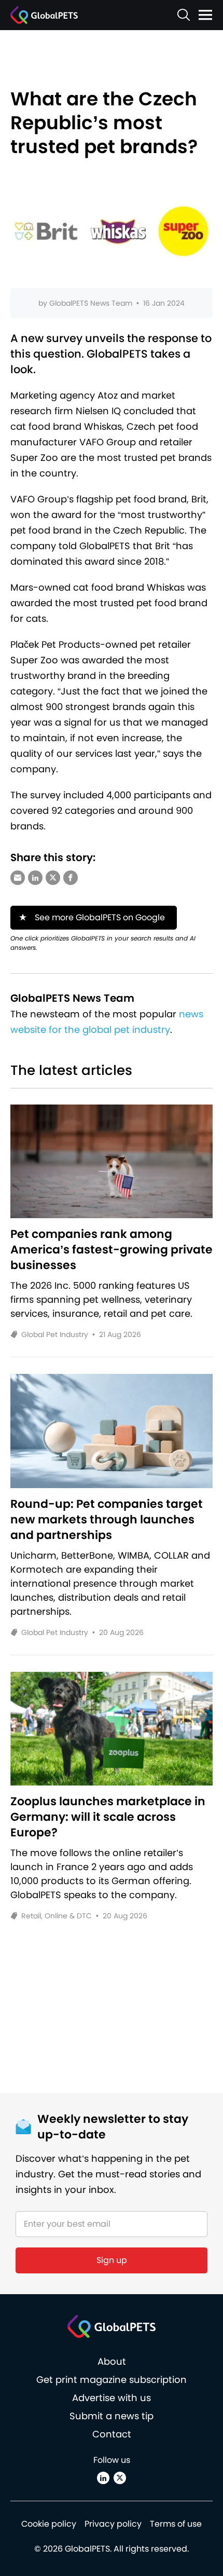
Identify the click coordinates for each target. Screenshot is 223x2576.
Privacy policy (113, 2524)
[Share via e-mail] (18, 878)
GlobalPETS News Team (91, 303)
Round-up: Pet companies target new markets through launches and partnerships (107, 1520)
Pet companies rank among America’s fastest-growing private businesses (112, 1250)
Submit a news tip (112, 2416)
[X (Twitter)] (120, 2478)
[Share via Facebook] (71, 878)
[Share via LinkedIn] (35, 878)
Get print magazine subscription (112, 2380)
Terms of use (176, 2524)
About (112, 2361)
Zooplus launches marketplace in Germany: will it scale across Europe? (108, 1817)
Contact (112, 2434)
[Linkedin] (103, 2478)
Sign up (112, 2260)
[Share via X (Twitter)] (53, 878)
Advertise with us (112, 2398)
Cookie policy (49, 2524)
